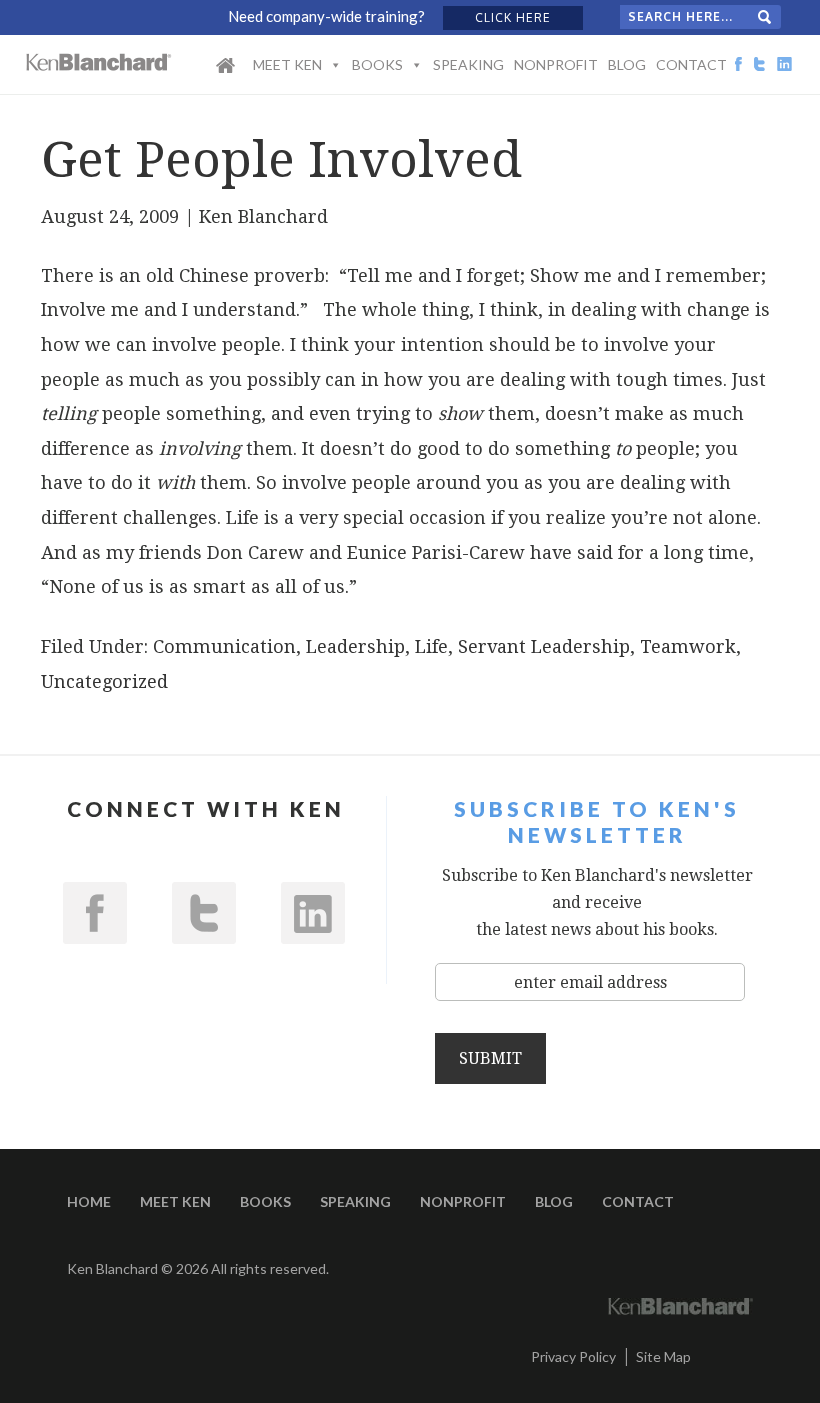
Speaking (468, 64)
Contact (691, 64)
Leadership (355, 646)
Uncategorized (104, 681)
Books (377, 64)
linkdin (313, 913)
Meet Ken (287, 64)
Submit (490, 1058)
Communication (224, 646)
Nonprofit (556, 64)
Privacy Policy (573, 1356)
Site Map (663, 1356)
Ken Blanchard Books (99, 62)
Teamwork (688, 646)
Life (431, 646)
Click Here (513, 17)
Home (225, 78)
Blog (627, 64)
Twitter (204, 913)
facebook (95, 913)
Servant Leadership (544, 646)
